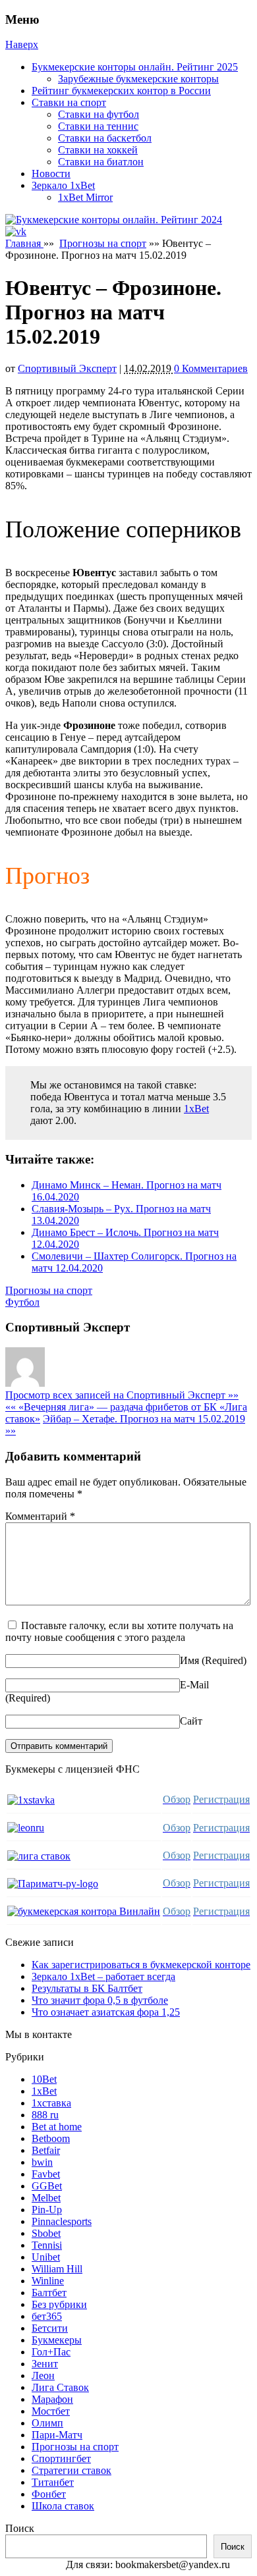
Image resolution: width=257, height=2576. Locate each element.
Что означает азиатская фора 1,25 (106, 2012)
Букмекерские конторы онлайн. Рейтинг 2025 (135, 67)
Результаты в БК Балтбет (87, 1988)
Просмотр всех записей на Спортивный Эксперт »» (122, 1395)
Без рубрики (59, 2304)
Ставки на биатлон (101, 162)
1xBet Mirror (85, 197)
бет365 (47, 2316)
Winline (48, 2281)
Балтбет (49, 2293)
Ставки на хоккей (98, 150)
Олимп (47, 2423)
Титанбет (53, 2482)
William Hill (57, 2269)
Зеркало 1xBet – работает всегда (103, 1976)
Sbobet (46, 2233)
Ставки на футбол (99, 114)
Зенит (45, 2364)
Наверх (22, 44)
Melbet (46, 2198)
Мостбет (51, 2411)
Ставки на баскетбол (105, 138)
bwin (42, 2162)
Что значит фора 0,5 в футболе (100, 2000)
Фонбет (49, 2494)
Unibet (46, 2257)
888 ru (45, 2115)
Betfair (46, 2150)
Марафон (52, 2399)
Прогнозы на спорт (103, 243)
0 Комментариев (211, 368)
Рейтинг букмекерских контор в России (121, 91)
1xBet (196, 1109)
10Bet (44, 2079)
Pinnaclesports (62, 2221)
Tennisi (47, 2245)
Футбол (22, 1302)
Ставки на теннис (98, 126)
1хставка (51, 2103)
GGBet (47, 2186)
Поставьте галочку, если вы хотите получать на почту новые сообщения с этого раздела (119, 1631)
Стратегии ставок (71, 2470)
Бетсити (50, 2328)
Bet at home (57, 2127)
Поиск (20, 2528)
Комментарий (40, 1516)
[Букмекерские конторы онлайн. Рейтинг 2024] (114, 220)
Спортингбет (61, 2458)
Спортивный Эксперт (67, 368)
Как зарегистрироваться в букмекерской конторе (141, 1965)
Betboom (51, 2138)
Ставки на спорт (69, 102)
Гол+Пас (51, 2352)
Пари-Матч (57, 2435)
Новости (51, 174)
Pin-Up (47, 2210)
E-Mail (194, 1685)
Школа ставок (63, 2506)
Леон (43, 2375)
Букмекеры (57, 2340)
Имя (189, 1660)
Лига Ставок (60, 2387)
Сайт (191, 1721)
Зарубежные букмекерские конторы (138, 79)
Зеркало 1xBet (63, 185)
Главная (24, 243)
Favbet (46, 2174)
